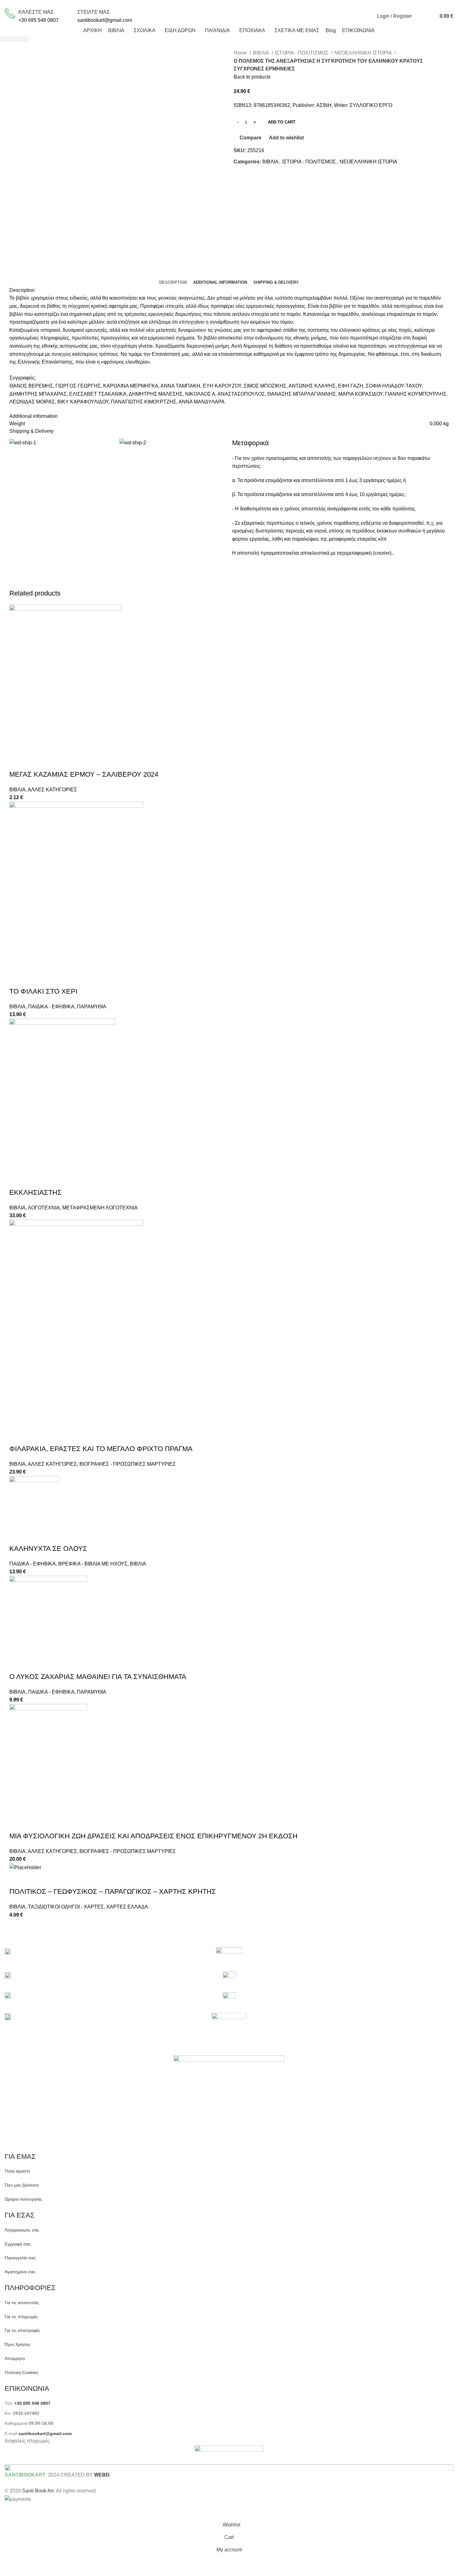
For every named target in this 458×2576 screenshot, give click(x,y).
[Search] (418, 16)
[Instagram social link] (250, 4)
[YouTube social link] (257, 4)
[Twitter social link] (243, 4)
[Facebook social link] (236, 4)
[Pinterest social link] (264, 4)
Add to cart (282, 122)
